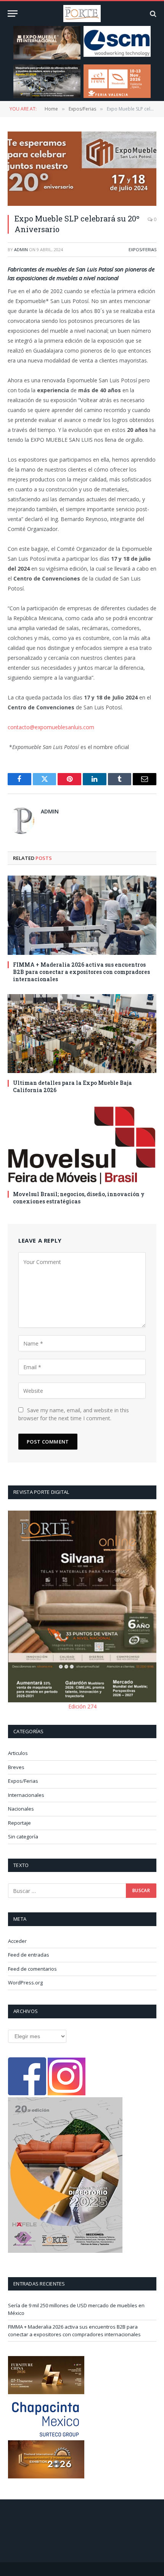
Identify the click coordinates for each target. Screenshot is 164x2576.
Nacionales (21, 1809)
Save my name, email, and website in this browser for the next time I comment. (74, 1414)
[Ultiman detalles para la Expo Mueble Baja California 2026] (82, 1034)
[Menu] (13, 14)
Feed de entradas (29, 1955)
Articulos (18, 1753)
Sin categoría (23, 1837)
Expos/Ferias (142, 249)
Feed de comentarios (32, 1969)
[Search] (152, 14)
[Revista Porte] (82, 14)
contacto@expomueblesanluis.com (51, 727)
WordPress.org (25, 1983)
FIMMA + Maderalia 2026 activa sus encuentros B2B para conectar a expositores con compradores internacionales (81, 972)
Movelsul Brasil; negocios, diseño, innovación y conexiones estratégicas (79, 1198)
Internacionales (26, 1795)
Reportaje (19, 1823)
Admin (21, 249)
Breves (16, 1767)
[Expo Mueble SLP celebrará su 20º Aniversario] (82, 169)
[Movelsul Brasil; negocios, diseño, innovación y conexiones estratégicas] (82, 1144)
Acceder (17, 1941)
